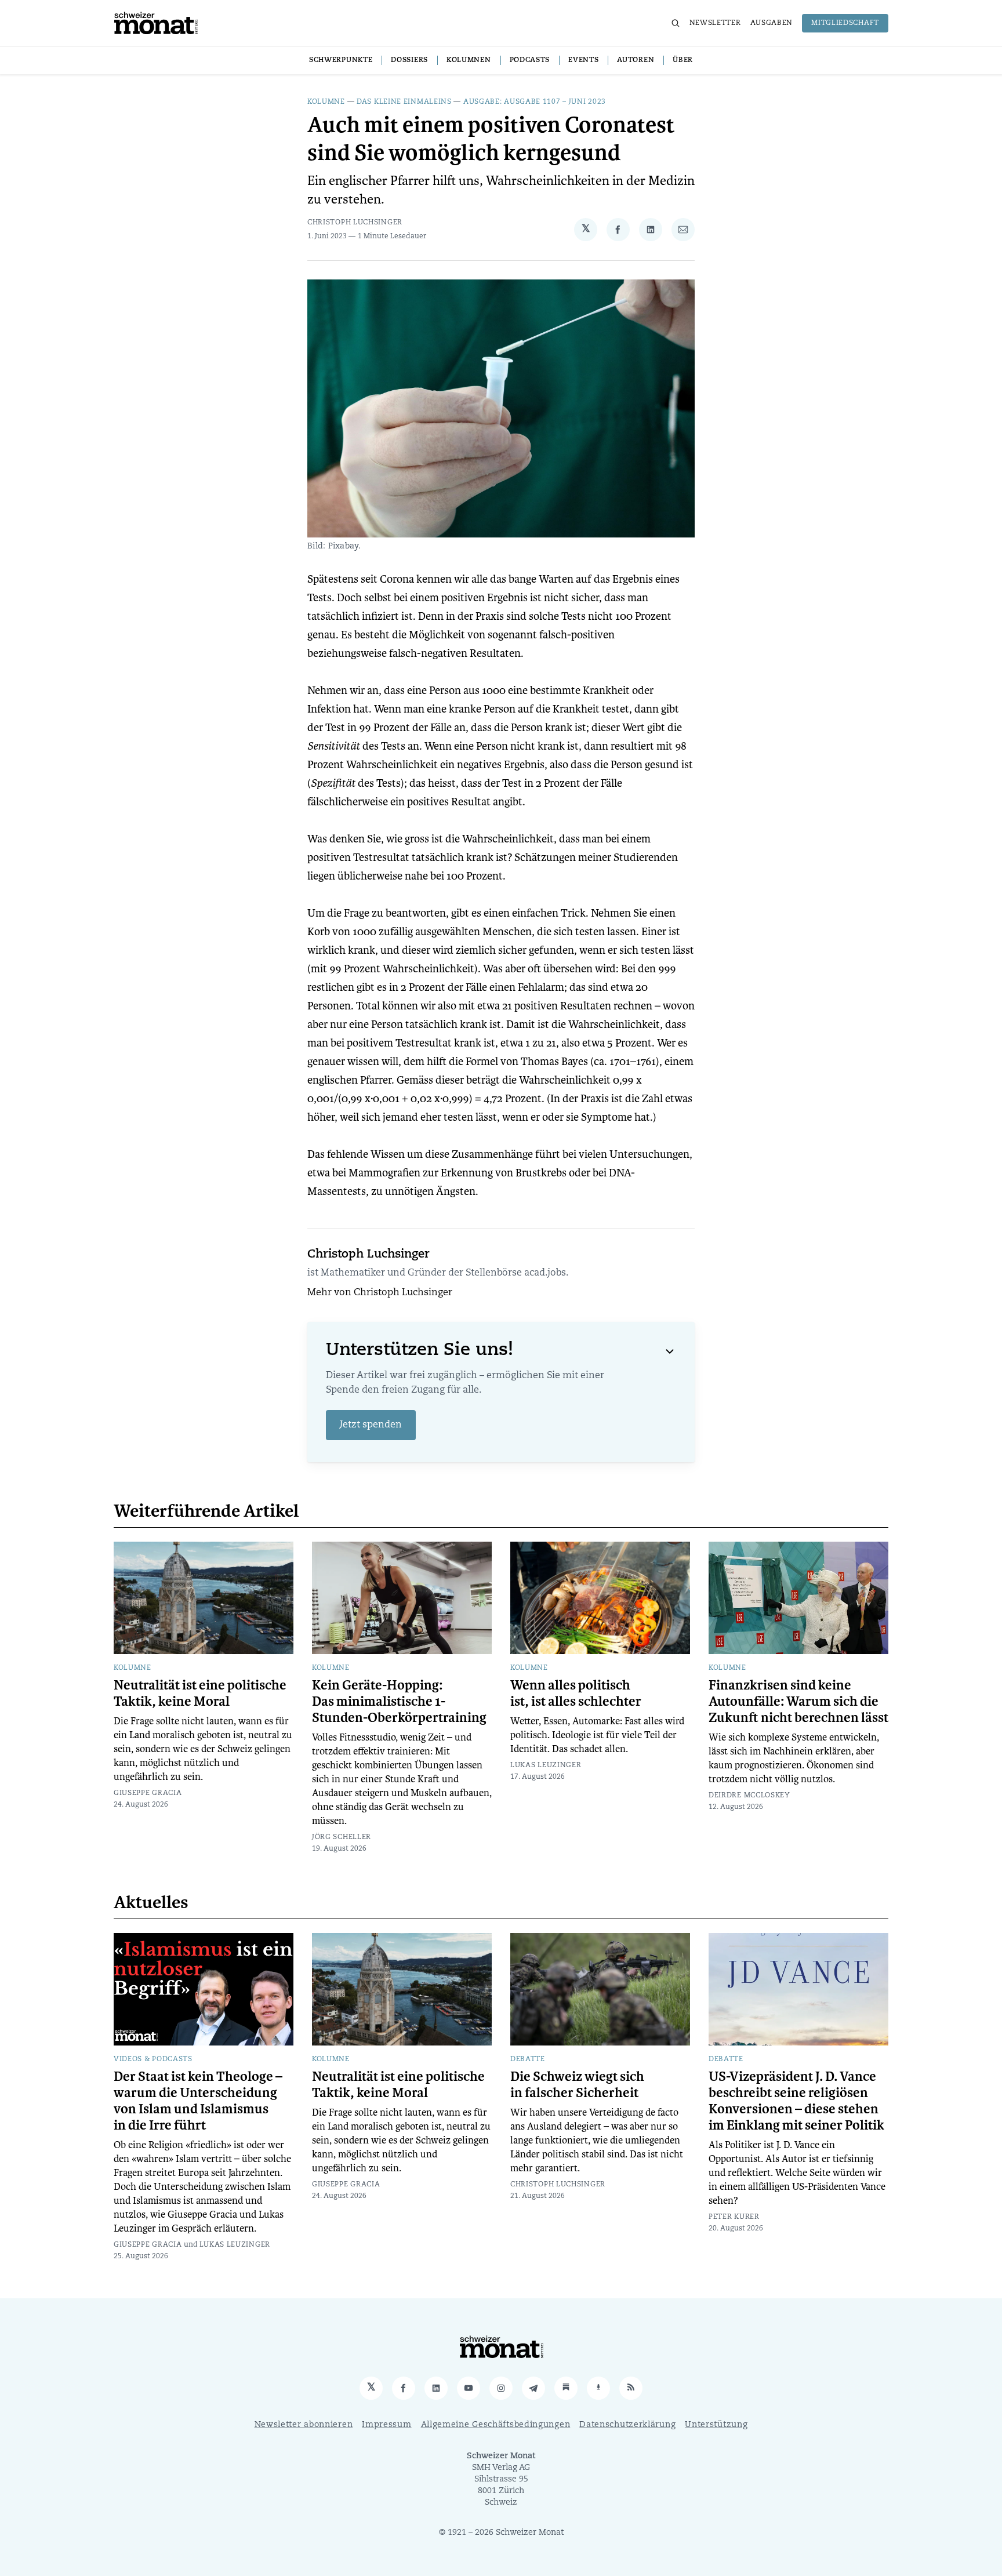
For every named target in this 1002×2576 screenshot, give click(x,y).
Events (583, 60)
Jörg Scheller (342, 1837)
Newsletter (715, 23)
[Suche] (676, 23)
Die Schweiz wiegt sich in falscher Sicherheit (577, 2085)
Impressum (386, 2425)
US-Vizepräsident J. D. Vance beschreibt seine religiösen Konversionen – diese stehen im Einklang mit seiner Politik (796, 2101)
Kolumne (326, 102)
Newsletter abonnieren (304, 2425)
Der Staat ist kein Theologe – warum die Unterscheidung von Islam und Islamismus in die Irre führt (198, 2101)
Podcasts (530, 60)
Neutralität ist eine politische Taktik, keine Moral (200, 1694)
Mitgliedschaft (845, 23)
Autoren (636, 60)
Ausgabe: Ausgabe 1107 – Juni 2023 (535, 102)
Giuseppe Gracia (148, 1793)
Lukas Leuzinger (546, 1765)
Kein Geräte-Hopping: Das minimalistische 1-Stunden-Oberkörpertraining (399, 1702)
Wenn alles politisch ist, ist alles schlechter (576, 1694)
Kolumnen (469, 60)
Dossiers (409, 60)
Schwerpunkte (341, 60)
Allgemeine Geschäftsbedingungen (496, 2425)
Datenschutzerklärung (627, 2425)
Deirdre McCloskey (749, 1796)
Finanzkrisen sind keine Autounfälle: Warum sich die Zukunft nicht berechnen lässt (798, 1702)
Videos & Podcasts (153, 2059)
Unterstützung (716, 2425)
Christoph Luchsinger (355, 223)
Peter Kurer (734, 2217)
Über (683, 60)
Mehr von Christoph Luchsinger (380, 1293)
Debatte (528, 2059)
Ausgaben (772, 23)
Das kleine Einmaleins (404, 102)
